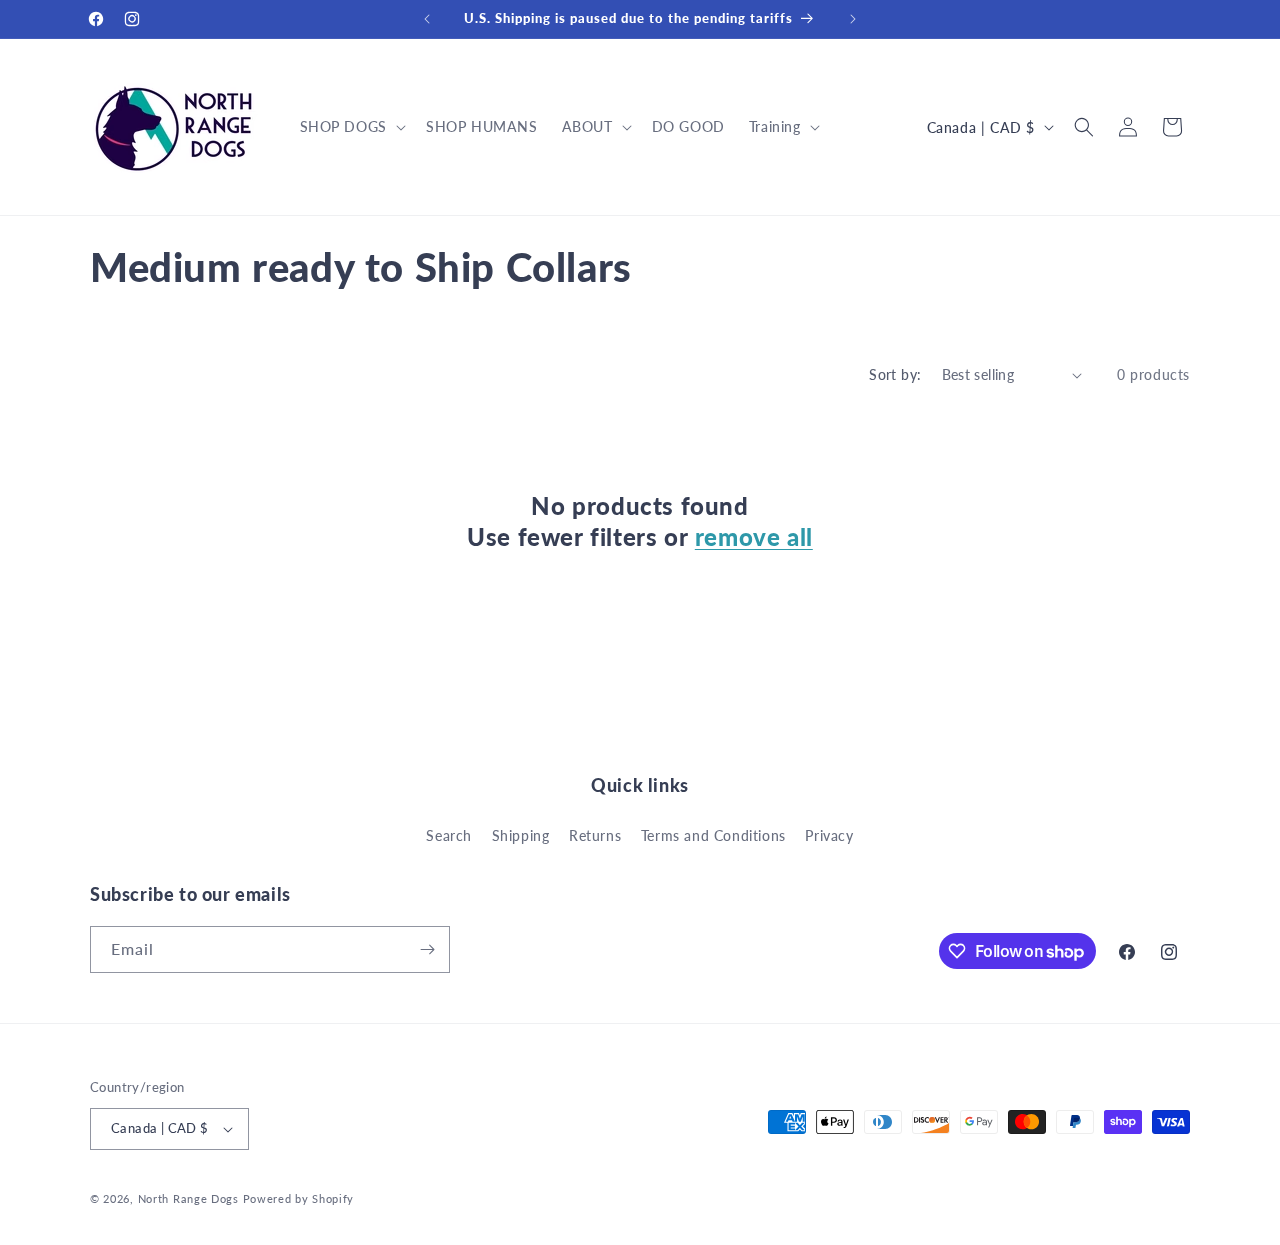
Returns (595, 835)
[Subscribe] (427, 949)
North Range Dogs (188, 1198)
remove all (754, 536)
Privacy (829, 835)
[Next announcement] (853, 19)
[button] (351, 127)
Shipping (521, 835)
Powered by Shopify (299, 1198)
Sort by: (895, 374)
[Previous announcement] (427, 19)
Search (449, 835)
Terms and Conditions (713, 835)
